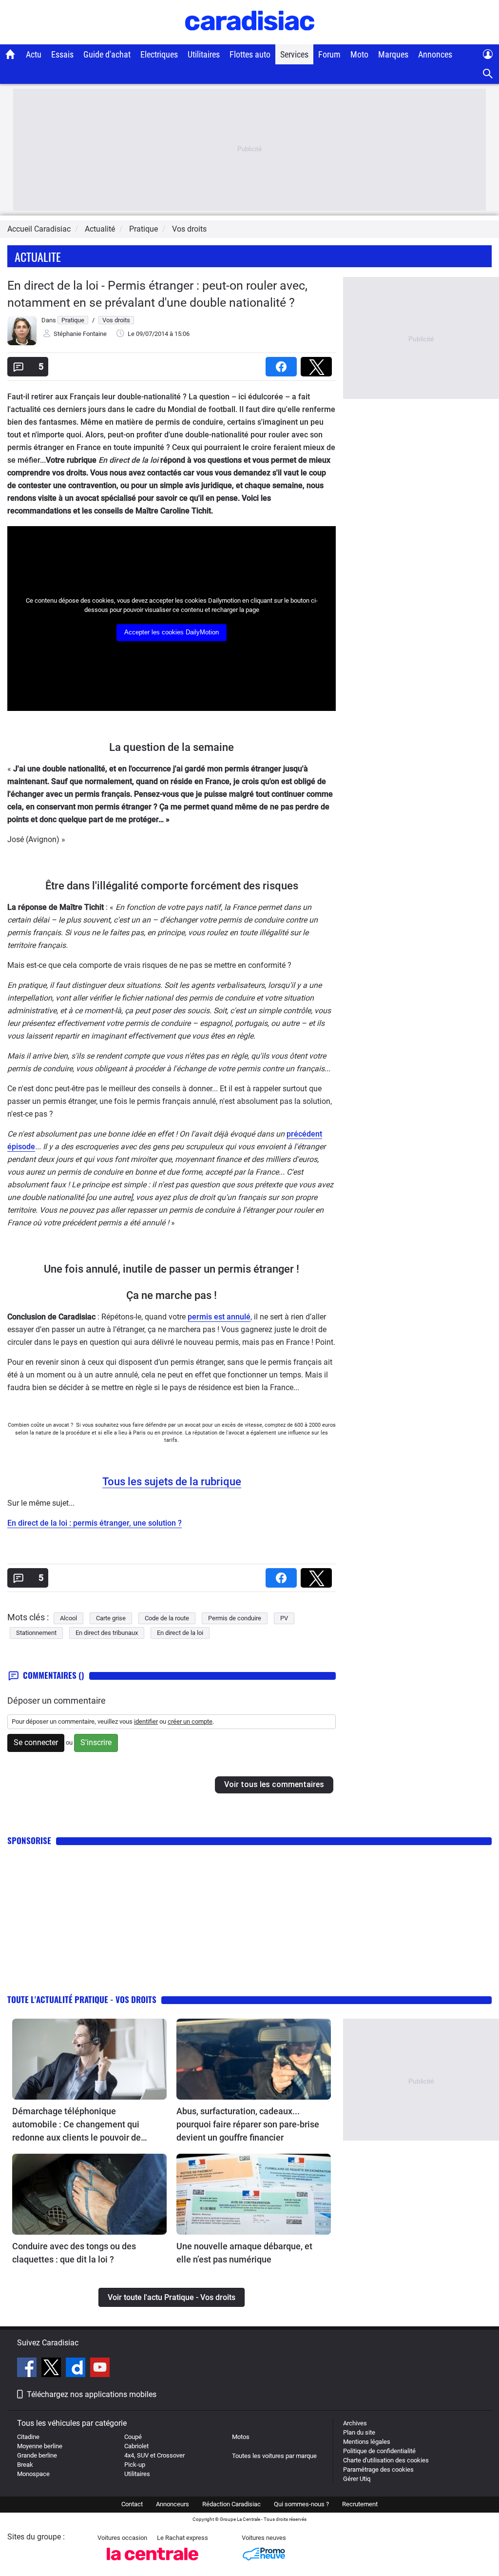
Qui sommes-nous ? (301, 2504)
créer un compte (190, 1721)
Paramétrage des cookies (378, 2469)
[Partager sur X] (318, 364)
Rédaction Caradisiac (231, 2504)
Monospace (33, 2474)
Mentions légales (367, 2442)
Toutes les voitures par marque (274, 2456)
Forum (329, 54)
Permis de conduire (235, 1618)
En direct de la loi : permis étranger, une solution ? (95, 1523)
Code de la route (167, 1618)
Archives (355, 2423)
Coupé (133, 2437)
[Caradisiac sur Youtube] (100, 2369)
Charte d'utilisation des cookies (386, 2460)
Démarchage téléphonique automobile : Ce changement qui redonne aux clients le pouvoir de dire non (77, 2125)
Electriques (159, 54)
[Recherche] (488, 74)
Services (294, 54)
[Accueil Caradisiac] (10, 54)
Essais (62, 54)
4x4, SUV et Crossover (154, 2455)
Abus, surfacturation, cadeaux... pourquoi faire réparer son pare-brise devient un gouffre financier (248, 2124)
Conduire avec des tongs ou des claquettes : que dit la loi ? (74, 2253)
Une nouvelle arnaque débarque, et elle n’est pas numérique (244, 2253)
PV (284, 1618)
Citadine (28, 2437)
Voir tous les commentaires (274, 1784)
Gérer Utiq (357, 2479)
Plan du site (359, 2432)
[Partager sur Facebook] (283, 364)
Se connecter (36, 1742)
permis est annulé (219, 1317)
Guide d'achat (107, 54)
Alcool (68, 1618)
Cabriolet (136, 2446)
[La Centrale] (153, 2563)
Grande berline (37, 2455)
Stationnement (36, 1633)
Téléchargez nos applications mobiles (92, 2394)
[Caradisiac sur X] (52, 2369)
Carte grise (111, 1618)
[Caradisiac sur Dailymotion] (77, 2369)
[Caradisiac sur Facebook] (28, 2369)
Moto (359, 54)
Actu (34, 54)
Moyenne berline (40, 2446)
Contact (132, 2504)
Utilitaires (204, 54)
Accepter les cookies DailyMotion (172, 632)
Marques (393, 54)
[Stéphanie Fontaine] (22, 343)
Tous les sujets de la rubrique (172, 1482)
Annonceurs (173, 2504)
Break (25, 2465)
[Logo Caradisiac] (250, 39)
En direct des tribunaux (107, 1633)
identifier (146, 1721)
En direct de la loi (180, 1633)
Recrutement (360, 2504)
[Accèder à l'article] (89, 2059)
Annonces (435, 54)
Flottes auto (250, 54)
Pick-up (135, 2465)
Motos (241, 2437)
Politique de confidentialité (379, 2451)
